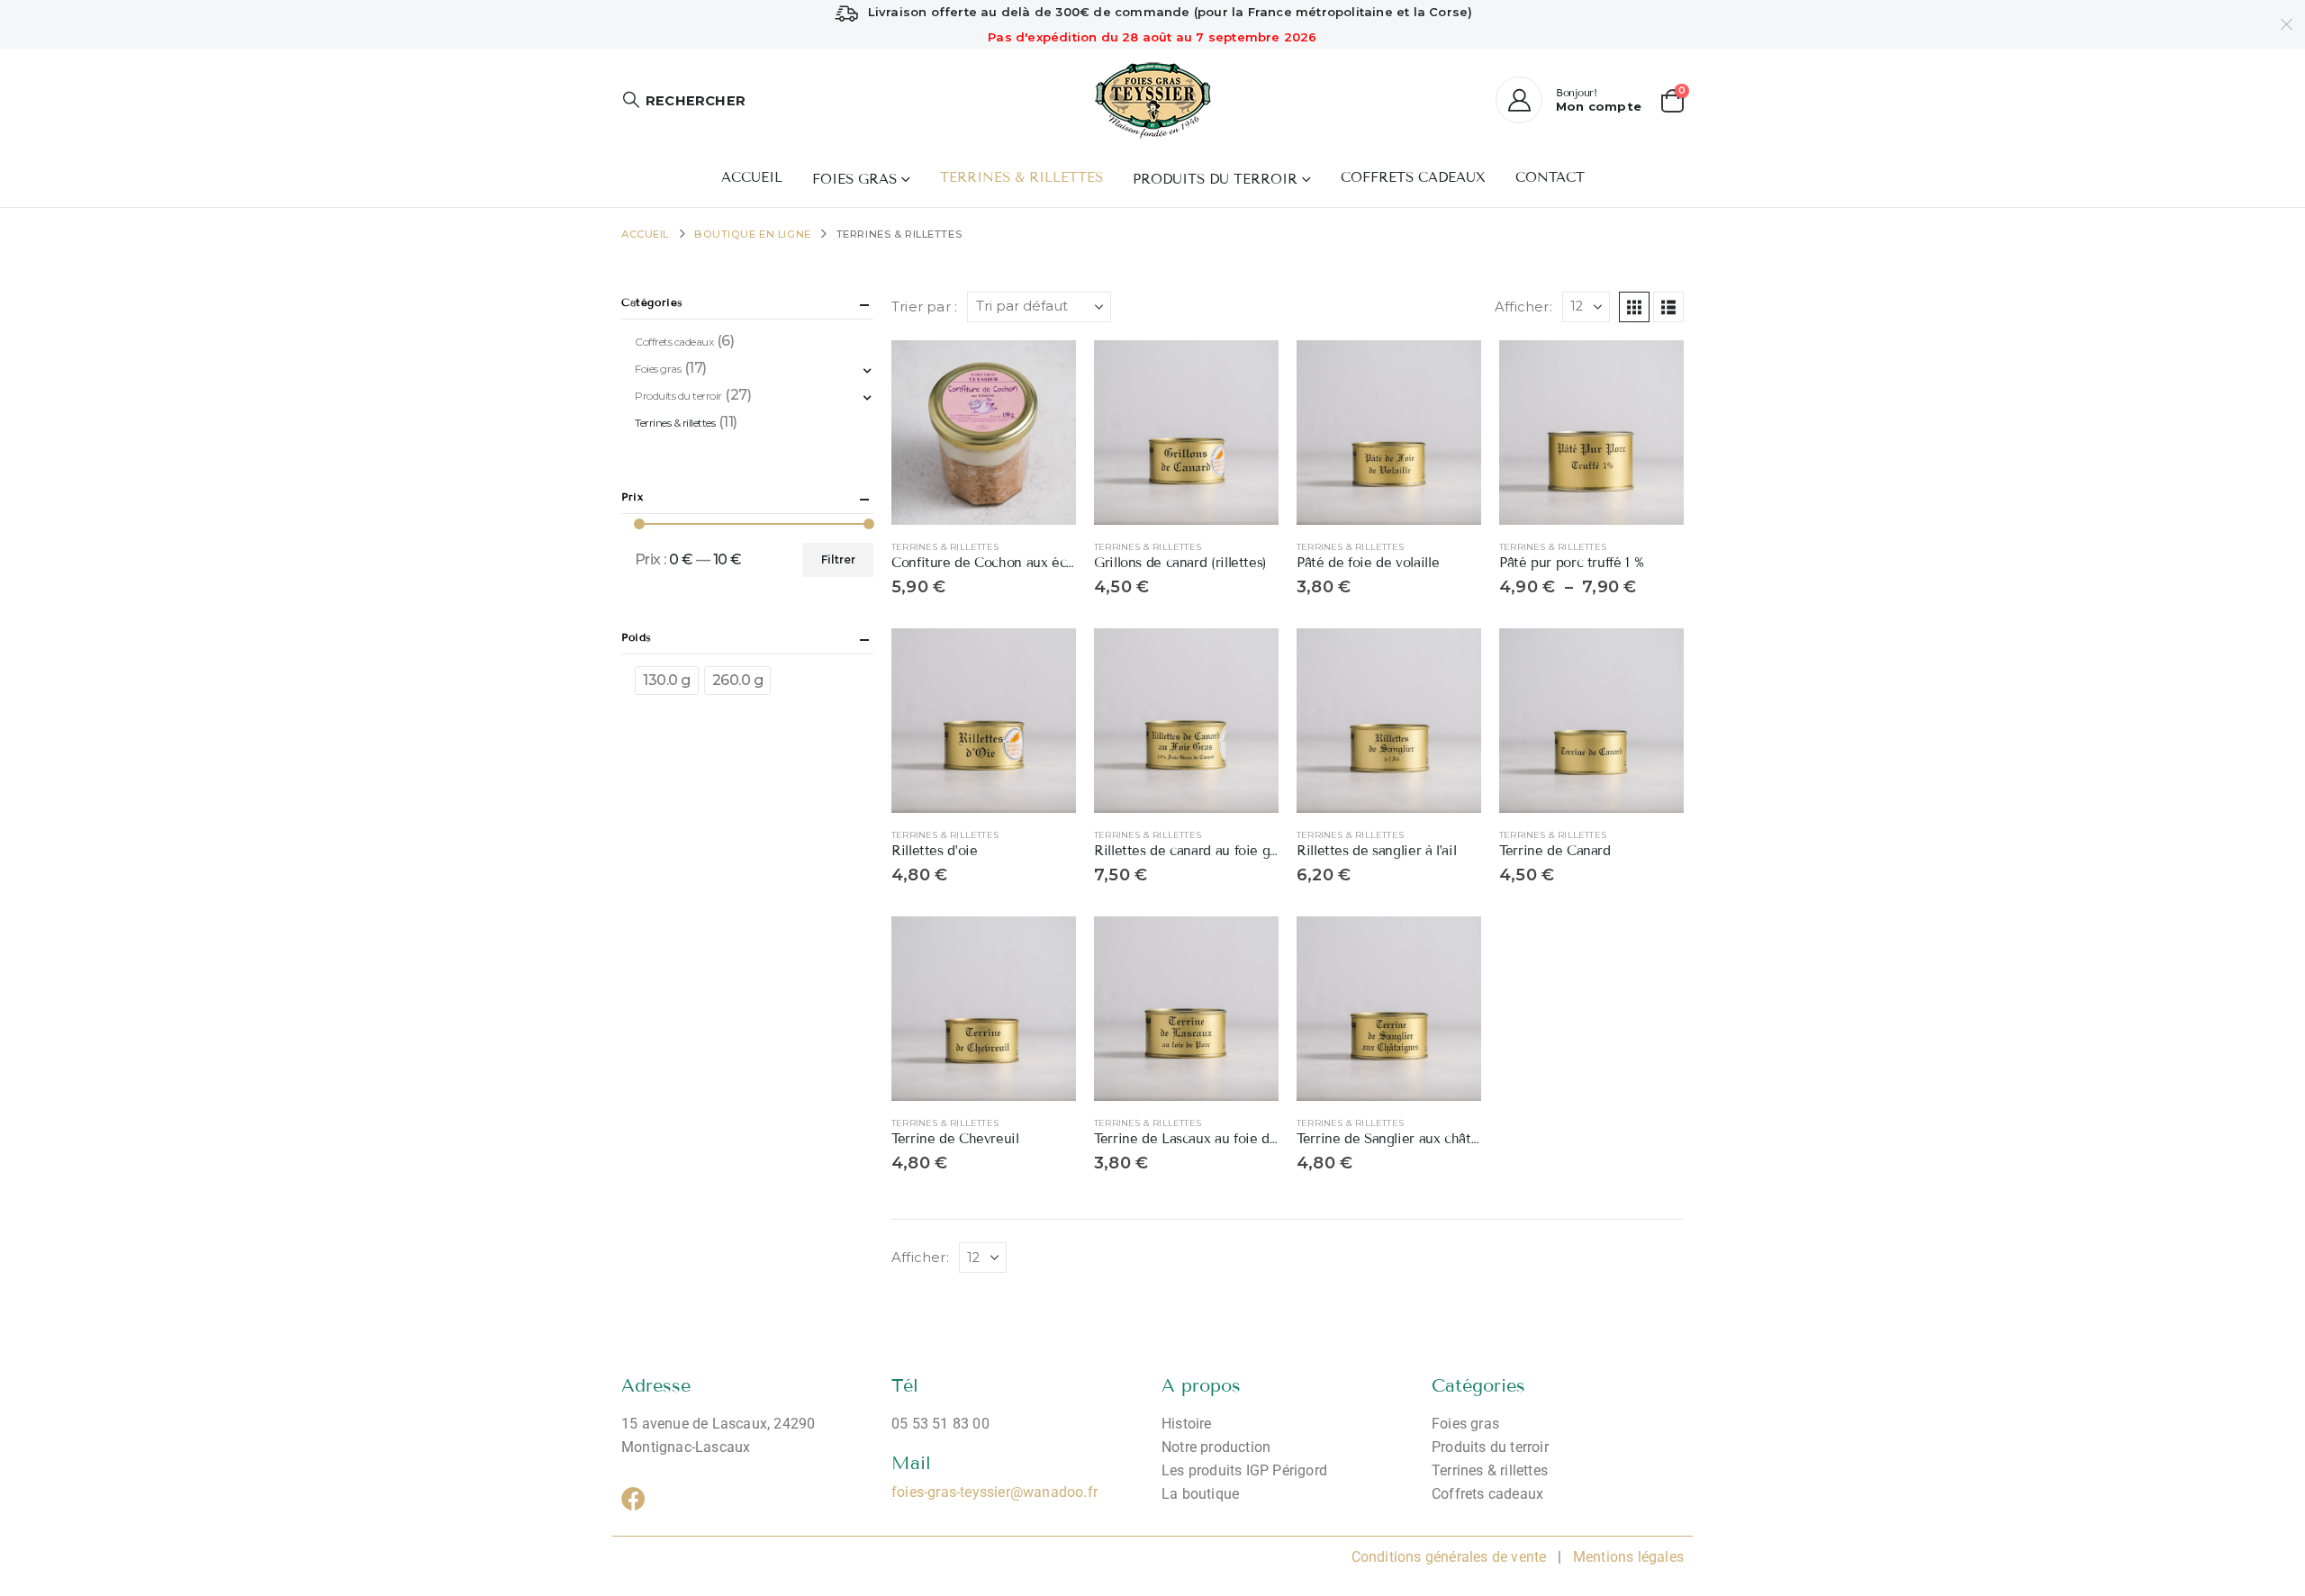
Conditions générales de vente (1449, 1557)
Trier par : (924, 307)
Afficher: (1523, 307)
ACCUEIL (752, 177)
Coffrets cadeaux (1413, 177)
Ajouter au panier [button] (1046, 370)
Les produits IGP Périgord (1244, 1470)
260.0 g (738, 680)
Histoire (1187, 1424)
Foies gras (854, 179)
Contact (1550, 177)
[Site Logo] (1153, 100)
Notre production (1216, 1447)
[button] (683, 100)
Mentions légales (1627, 1557)
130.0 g (667, 680)
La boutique (1200, 1494)
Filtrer (838, 559)
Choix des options (1249, 370)
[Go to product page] (984, 433)
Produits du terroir (1215, 179)
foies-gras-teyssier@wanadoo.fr (994, 1492)
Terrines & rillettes (1021, 177)
